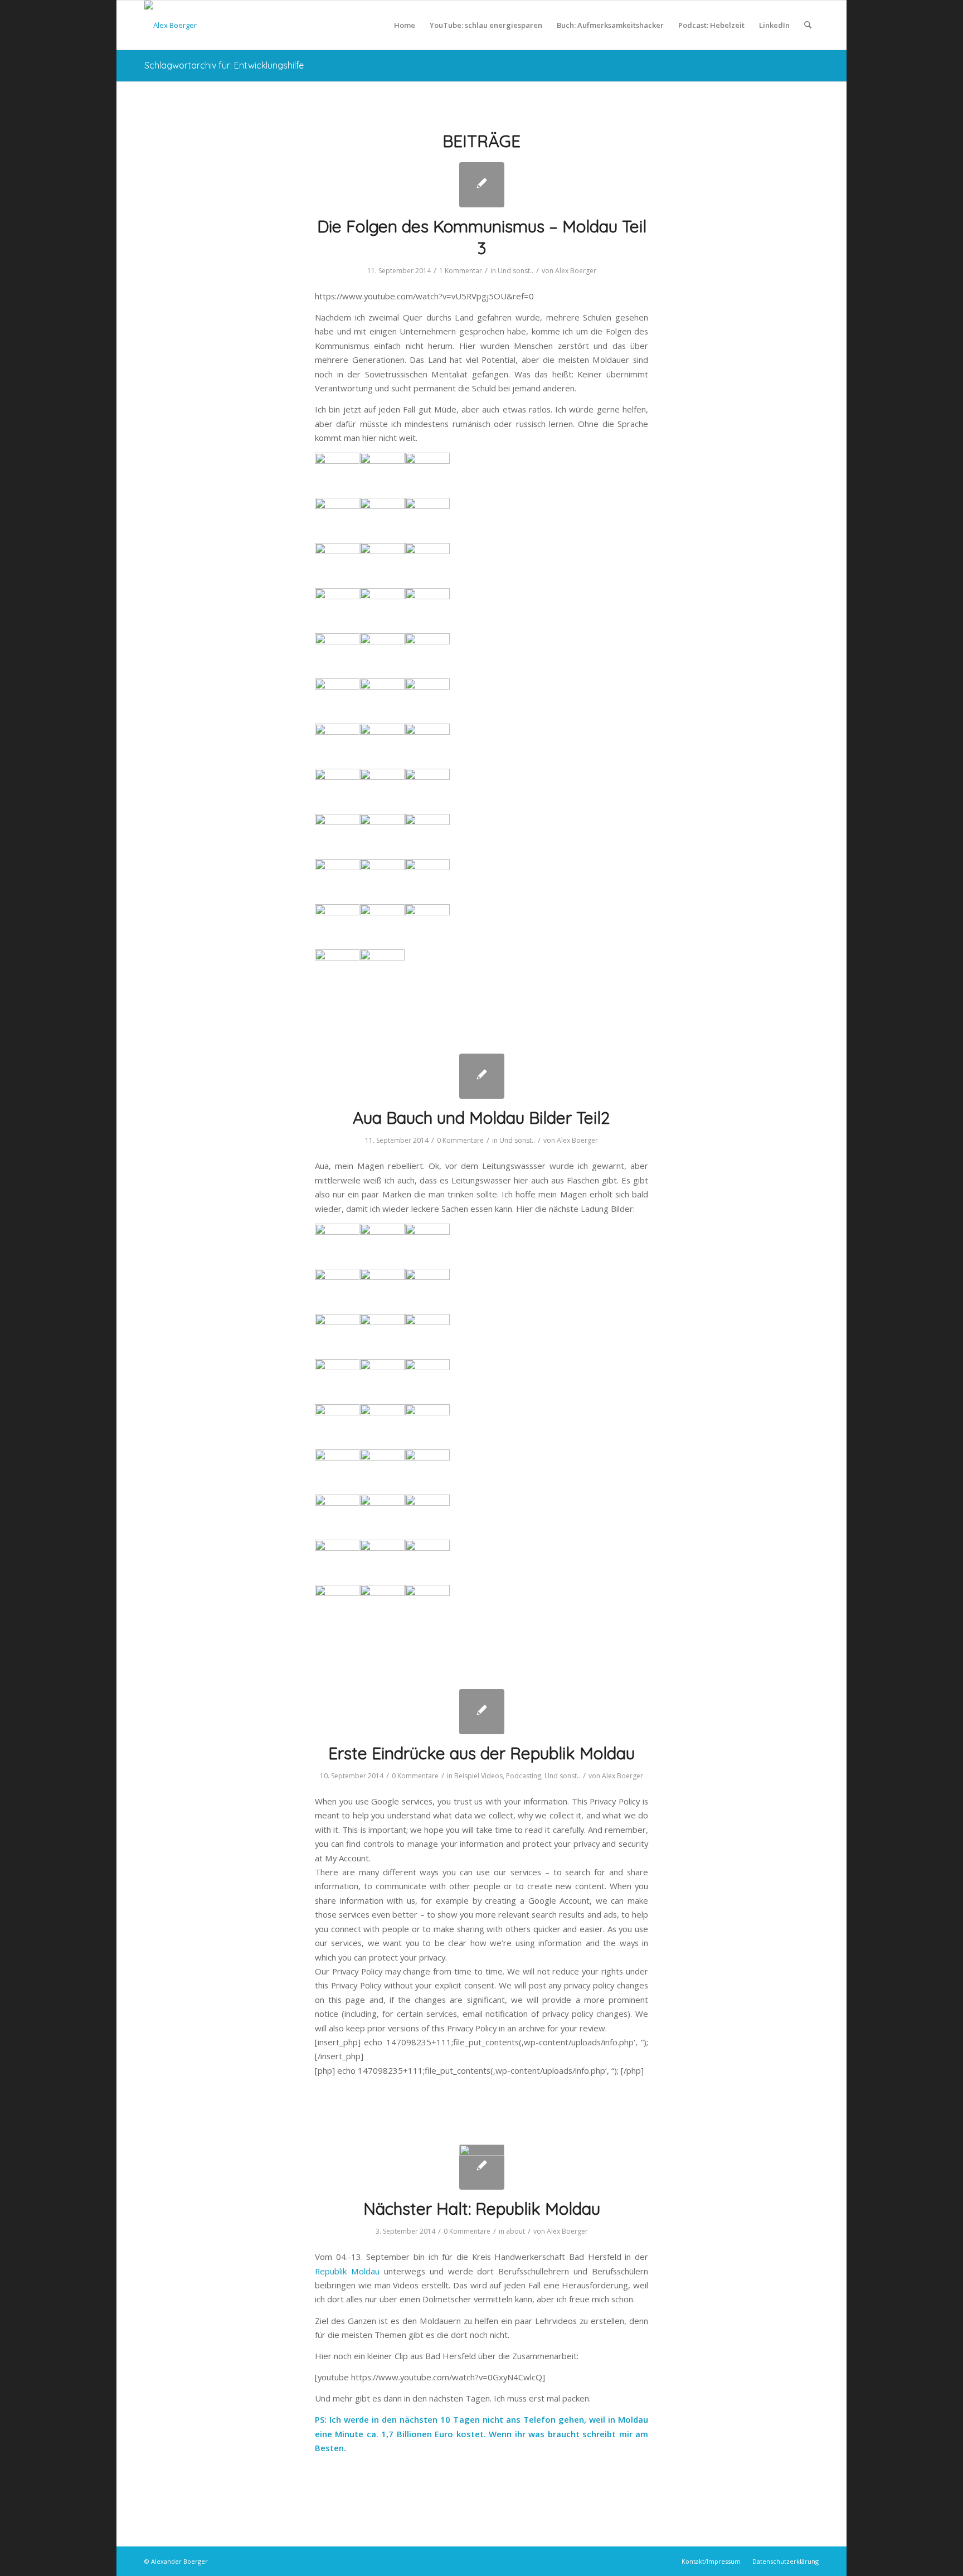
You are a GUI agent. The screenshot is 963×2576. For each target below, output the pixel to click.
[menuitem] (405, 25)
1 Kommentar (461, 271)
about (515, 2231)
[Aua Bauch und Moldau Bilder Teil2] (482, 1076)
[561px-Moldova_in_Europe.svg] (482, 2167)
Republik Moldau (347, 2271)
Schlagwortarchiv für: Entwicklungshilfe (224, 65)
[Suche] (808, 25)
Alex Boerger (576, 271)
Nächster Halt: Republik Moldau (482, 2209)
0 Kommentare (460, 1140)
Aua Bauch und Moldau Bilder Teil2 (481, 1118)
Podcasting (524, 1776)
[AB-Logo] (171, 25)
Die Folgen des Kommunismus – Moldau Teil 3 (482, 237)
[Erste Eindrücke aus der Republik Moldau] (482, 1712)
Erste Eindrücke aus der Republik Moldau (481, 1753)
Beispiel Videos (478, 1776)
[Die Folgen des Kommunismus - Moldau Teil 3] (482, 185)
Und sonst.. (515, 271)
